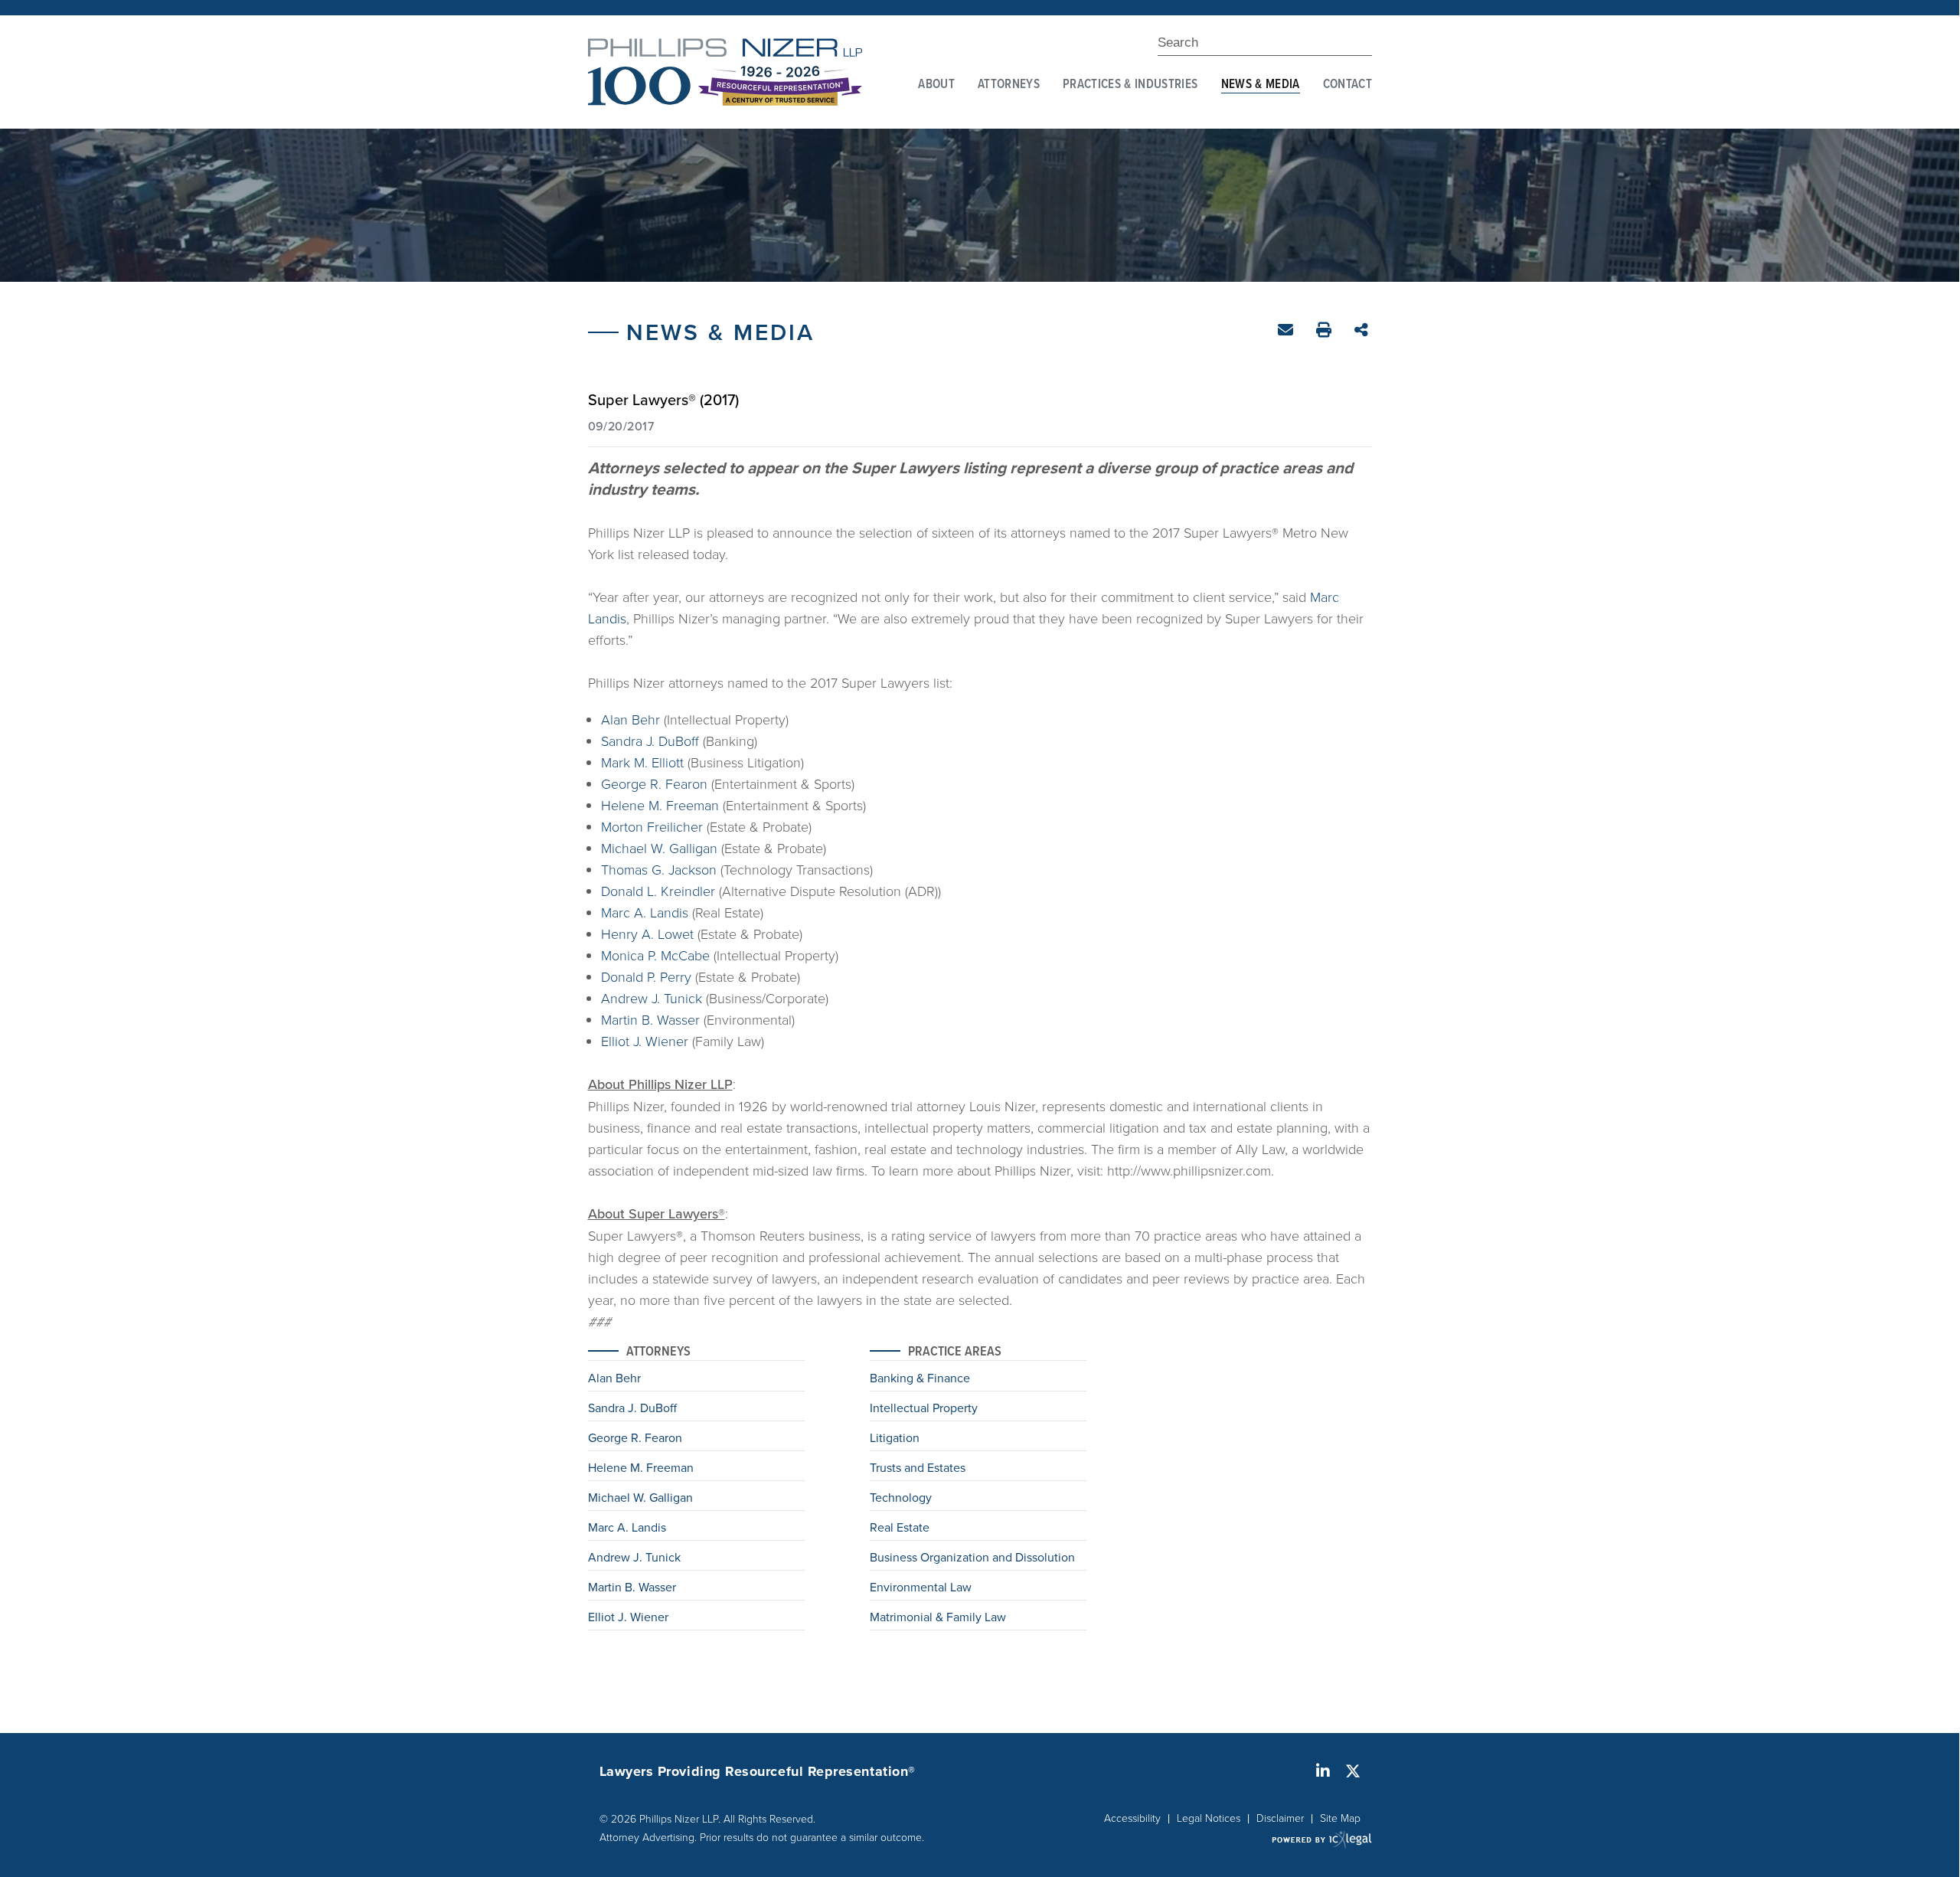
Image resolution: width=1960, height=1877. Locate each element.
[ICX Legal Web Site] (1322, 1839)
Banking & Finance (920, 1379)
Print (1326, 332)
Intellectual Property (924, 1409)
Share (1363, 331)
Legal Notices (1209, 1818)
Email (1287, 333)
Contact (1347, 85)
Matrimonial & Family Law (938, 1618)
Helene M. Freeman (660, 805)
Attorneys (1009, 85)
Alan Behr (630, 719)
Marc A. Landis (645, 912)
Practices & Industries (1130, 85)
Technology (901, 1499)
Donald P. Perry (646, 976)
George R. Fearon (654, 783)
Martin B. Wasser (650, 1019)
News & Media (1261, 85)
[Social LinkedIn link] (1323, 1771)
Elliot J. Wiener (645, 1041)
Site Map (1340, 1818)
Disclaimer (1280, 1818)
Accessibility (1132, 1818)
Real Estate (900, 1529)
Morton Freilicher (652, 826)
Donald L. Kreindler (658, 891)
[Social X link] (1353, 1771)
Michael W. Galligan (659, 848)
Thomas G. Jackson (659, 869)
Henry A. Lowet (647, 934)
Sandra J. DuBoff (650, 741)
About (936, 85)
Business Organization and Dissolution (972, 1558)
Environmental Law (921, 1588)
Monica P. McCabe (655, 955)
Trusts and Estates (918, 1469)
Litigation (895, 1439)
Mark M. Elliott (642, 762)
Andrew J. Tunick (652, 998)
